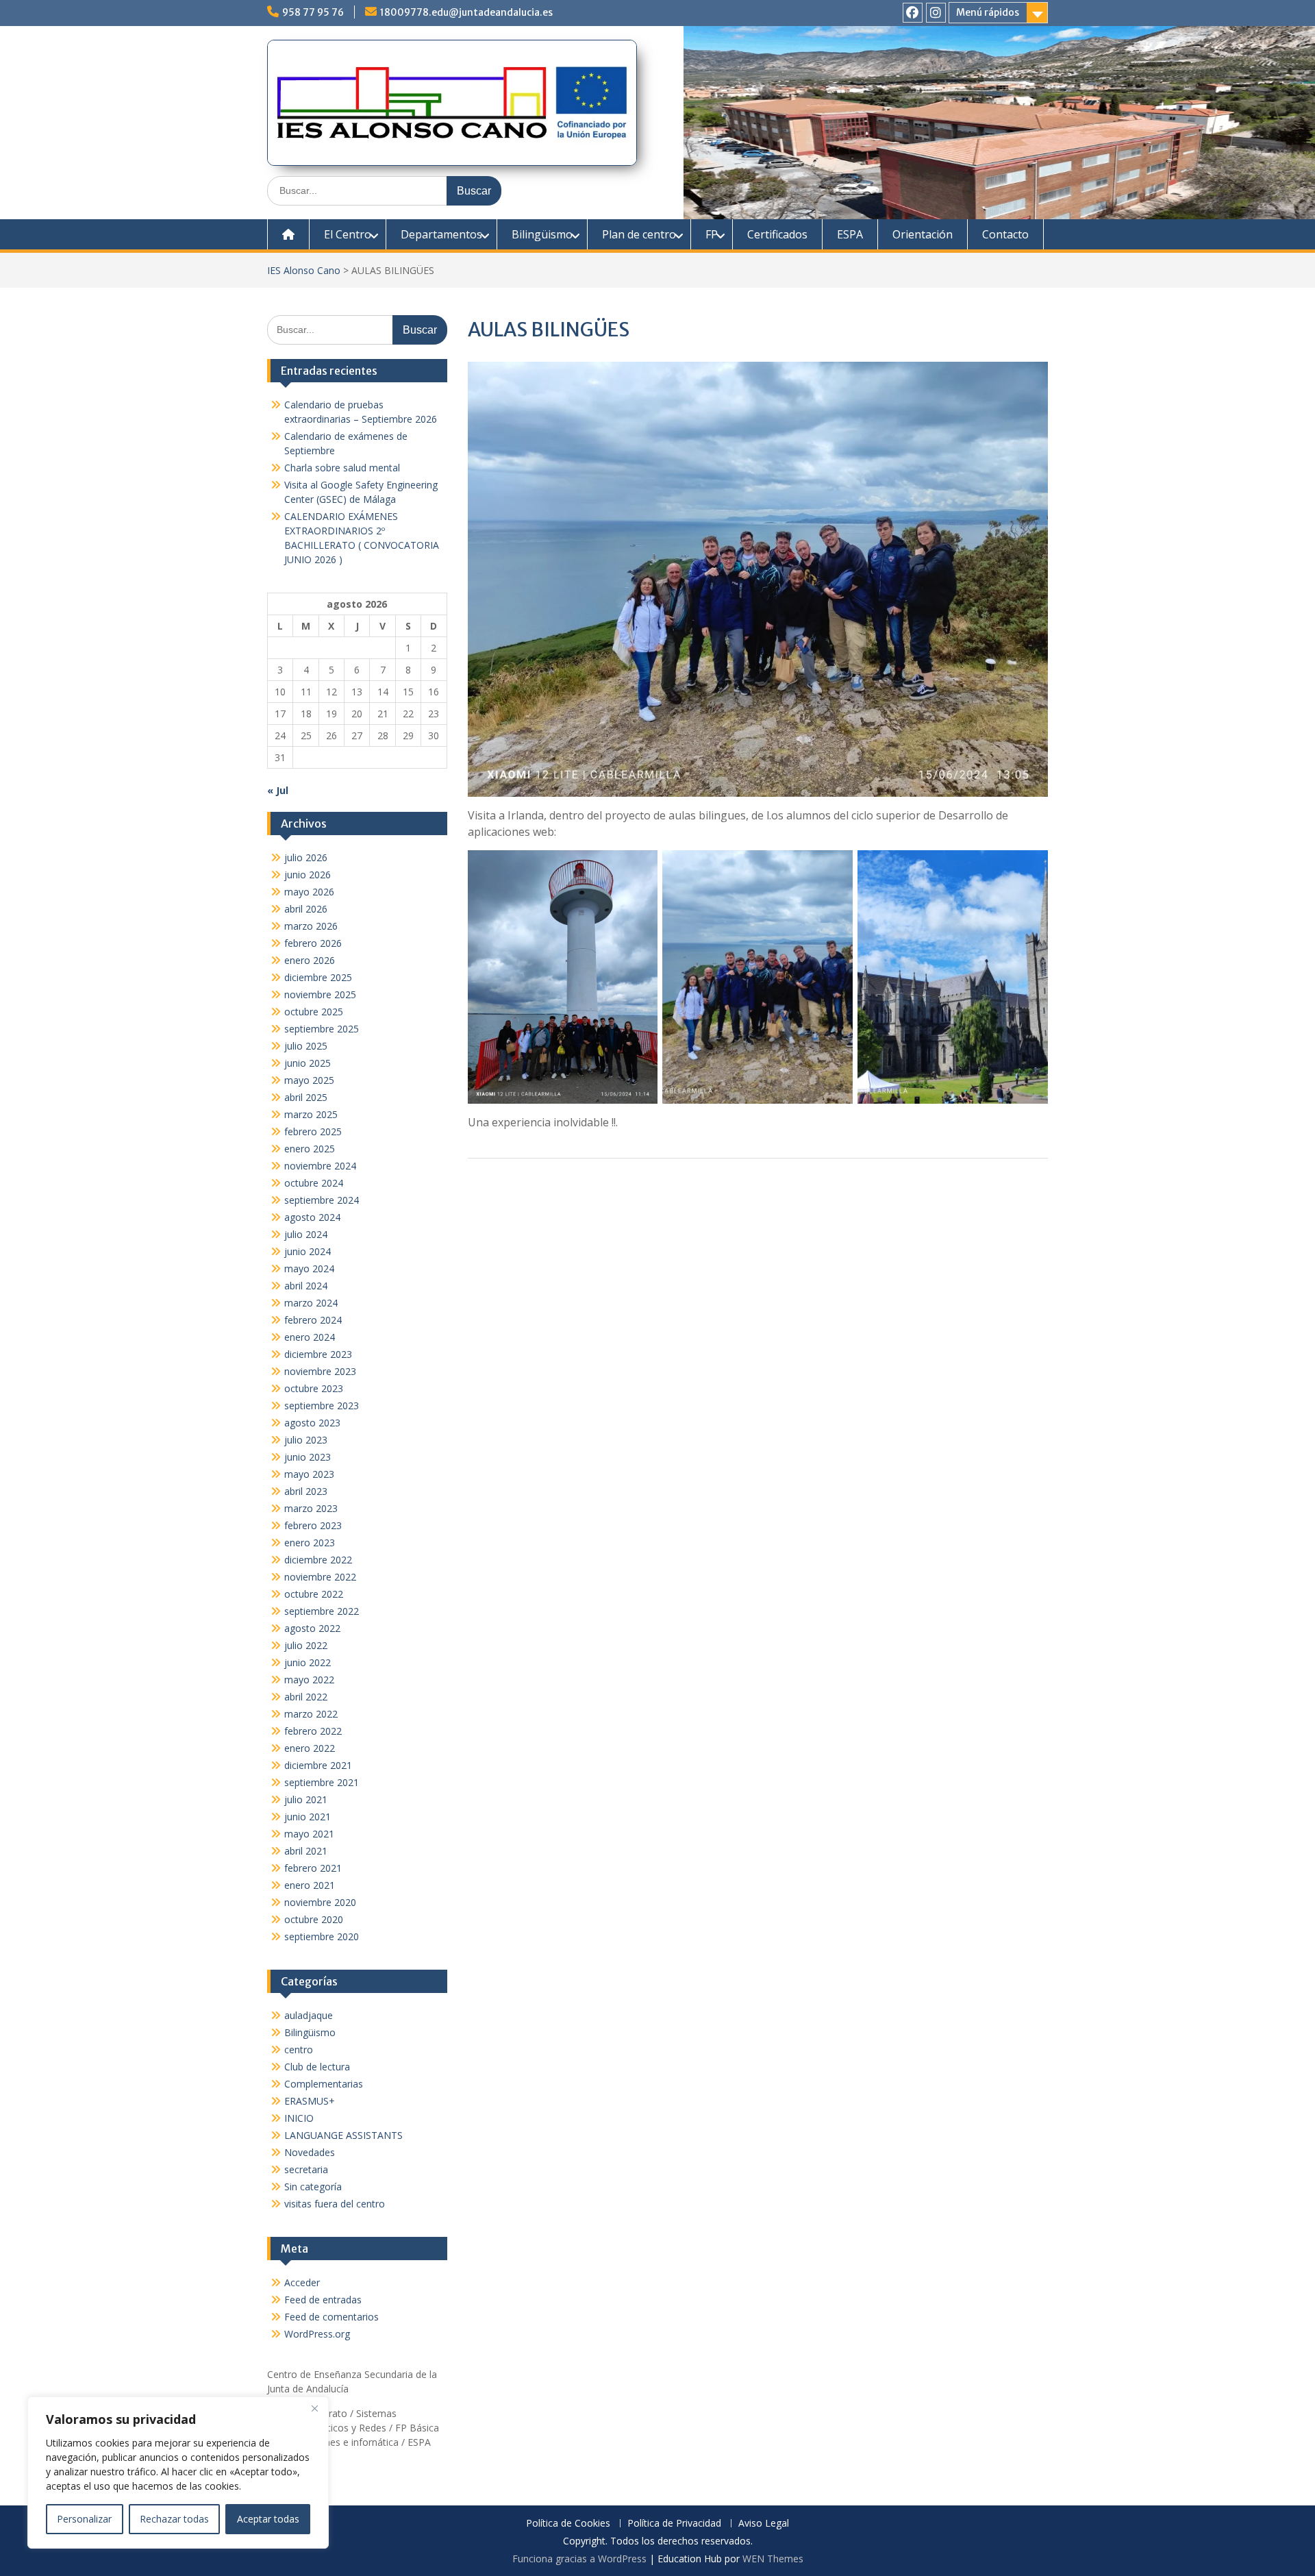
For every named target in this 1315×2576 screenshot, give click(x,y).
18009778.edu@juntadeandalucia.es (466, 12)
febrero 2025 (313, 1131)
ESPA (850, 234)
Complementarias (324, 2084)
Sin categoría (313, 2187)
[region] (178, 2473)
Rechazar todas (174, 2519)
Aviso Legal (764, 2524)
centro (299, 2049)
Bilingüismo (542, 234)
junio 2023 (308, 1457)
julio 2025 (306, 1046)
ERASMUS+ (310, 2101)
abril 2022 (306, 1697)
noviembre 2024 (320, 1166)
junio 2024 (308, 1251)
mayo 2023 (309, 1474)
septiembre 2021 (322, 1782)
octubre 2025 (314, 1012)
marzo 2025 (311, 1114)
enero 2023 (310, 1543)
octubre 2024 (314, 1183)
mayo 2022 (309, 1680)
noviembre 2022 (320, 1577)
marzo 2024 (311, 1303)
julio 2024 (306, 1234)
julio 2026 (306, 857)
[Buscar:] (384, 190)
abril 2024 (306, 1286)
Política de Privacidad (674, 2524)
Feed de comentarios (331, 2317)
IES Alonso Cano (304, 270)
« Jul (278, 790)
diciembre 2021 (318, 1765)
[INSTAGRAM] (936, 13)
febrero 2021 (313, 1868)
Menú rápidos (988, 12)
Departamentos (441, 234)
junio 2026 (308, 875)
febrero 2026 (313, 943)
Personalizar (84, 2519)
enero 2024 (310, 1337)
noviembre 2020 (320, 1902)
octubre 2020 (314, 1919)
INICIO (299, 2118)
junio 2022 (308, 1662)
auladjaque (309, 2015)
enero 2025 (310, 1149)
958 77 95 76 (313, 12)
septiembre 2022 (322, 1611)
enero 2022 (310, 1748)
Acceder (302, 2282)
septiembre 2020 (322, 1936)
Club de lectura (317, 2067)
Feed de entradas (323, 2300)
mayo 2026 (309, 892)
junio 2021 (308, 1817)
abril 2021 (306, 1851)
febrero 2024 (313, 1320)
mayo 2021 (309, 1834)
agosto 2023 (312, 1423)
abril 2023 (306, 1491)
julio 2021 (306, 1799)
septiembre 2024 (322, 1200)
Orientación (923, 234)
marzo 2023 (311, 1508)
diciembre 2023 (318, 1354)
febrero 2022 (313, 1731)
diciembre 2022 (318, 1560)
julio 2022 (306, 1645)
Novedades (310, 2152)
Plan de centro (639, 234)
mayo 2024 (309, 1268)
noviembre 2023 (320, 1371)
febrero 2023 (313, 1525)
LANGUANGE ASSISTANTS (343, 2135)
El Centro (348, 234)
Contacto (1005, 234)
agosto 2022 (312, 1628)
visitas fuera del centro (335, 2204)
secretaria (306, 2169)
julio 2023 (306, 1440)
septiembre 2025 (322, 1029)
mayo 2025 (309, 1080)
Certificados (777, 234)
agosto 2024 (312, 1217)
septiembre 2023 (322, 1405)
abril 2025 (306, 1097)
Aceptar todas (268, 2519)
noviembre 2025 (320, 994)
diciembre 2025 (318, 977)
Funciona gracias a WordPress (579, 2559)
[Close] (314, 2408)
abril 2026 (306, 909)
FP (712, 234)
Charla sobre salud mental (342, 468)
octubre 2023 (314, 1388)
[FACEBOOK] (913, 13)
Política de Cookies (568, 2524)
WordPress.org (317, 2334)
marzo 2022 (311, 1714)
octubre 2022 (314, 1594)
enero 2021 (310, 1885)
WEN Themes (773, 2559)
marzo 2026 (311, 926)
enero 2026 (310, 960)
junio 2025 (308, 1063)
